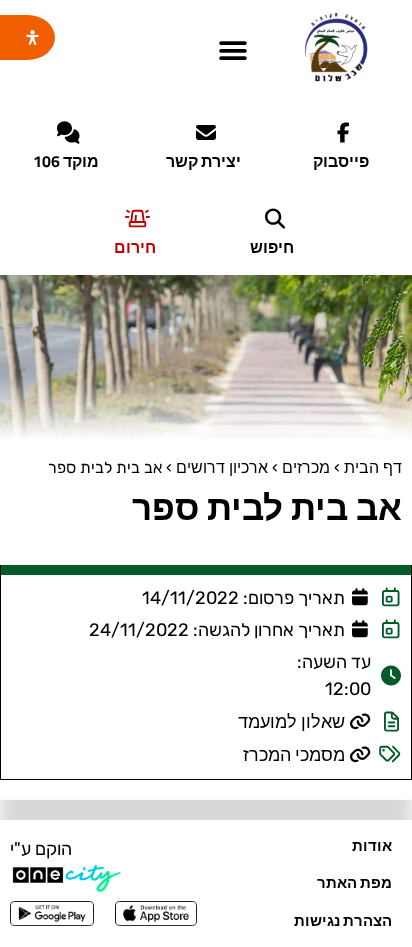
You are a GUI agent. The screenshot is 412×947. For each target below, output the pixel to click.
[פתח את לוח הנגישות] (32, 37)
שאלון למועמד (291, 721)
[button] (232, 51)
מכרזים (306, 467)
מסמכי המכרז (294, 754)
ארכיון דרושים (222, 467)
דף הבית (373, 467)
